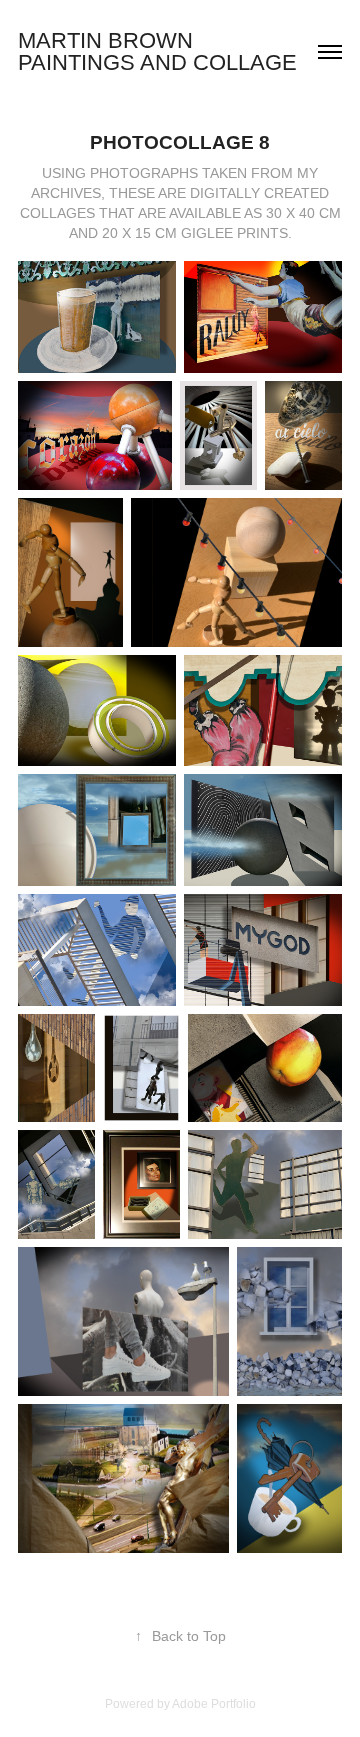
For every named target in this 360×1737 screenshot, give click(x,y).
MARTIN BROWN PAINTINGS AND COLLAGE (157, 51)
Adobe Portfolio (214, 1704)
